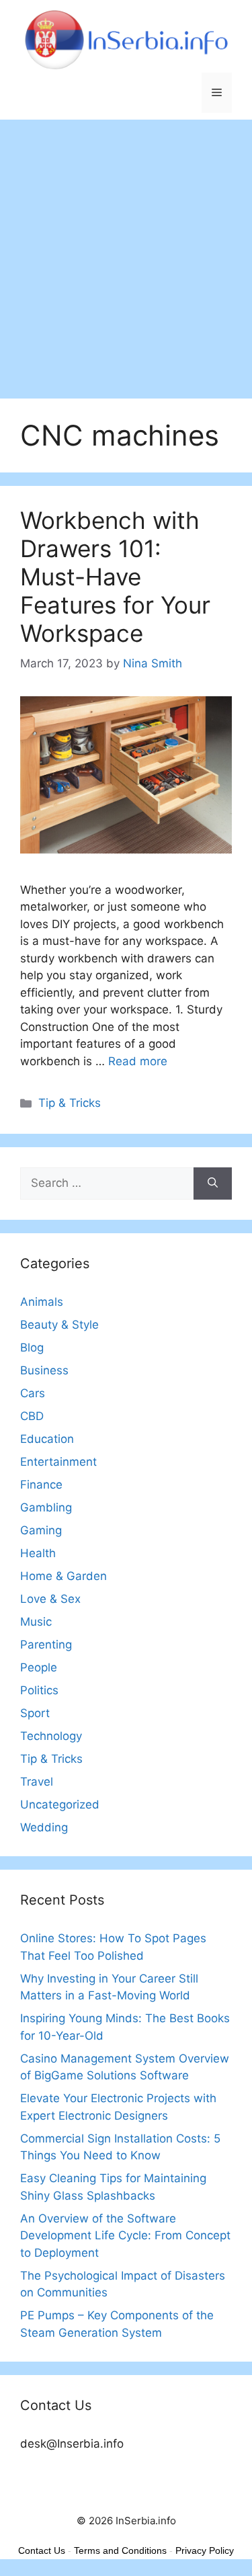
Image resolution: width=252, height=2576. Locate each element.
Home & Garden (64, 1576)
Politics (39, 1690)
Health (38, 1553)
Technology (51, 1736)
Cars (33, 1393)
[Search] (213, 1183)
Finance (41, 1485)
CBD (32, 1416)
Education (47, 1439)
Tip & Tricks (70, 1103)
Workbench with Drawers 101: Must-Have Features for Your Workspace (115, 577)
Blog (32, 1347)
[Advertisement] (126, 252)
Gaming (41, 1530)
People (39, 1667)
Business (44, 1370)
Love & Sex (50, 1599)
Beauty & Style (59, 1325)
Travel (37, 1782)
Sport (35, 1713)
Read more (138, 1061)
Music (36, 1622)
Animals (42, 1302)
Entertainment (58, 1462)
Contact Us (42, 2550)
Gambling (46, 1507)
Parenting (46, 1645)
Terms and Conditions (120, 2550)
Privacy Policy (205, 2550)
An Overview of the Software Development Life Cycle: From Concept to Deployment (125, 2236)
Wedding (44, 1827)
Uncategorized (60, 1804)
